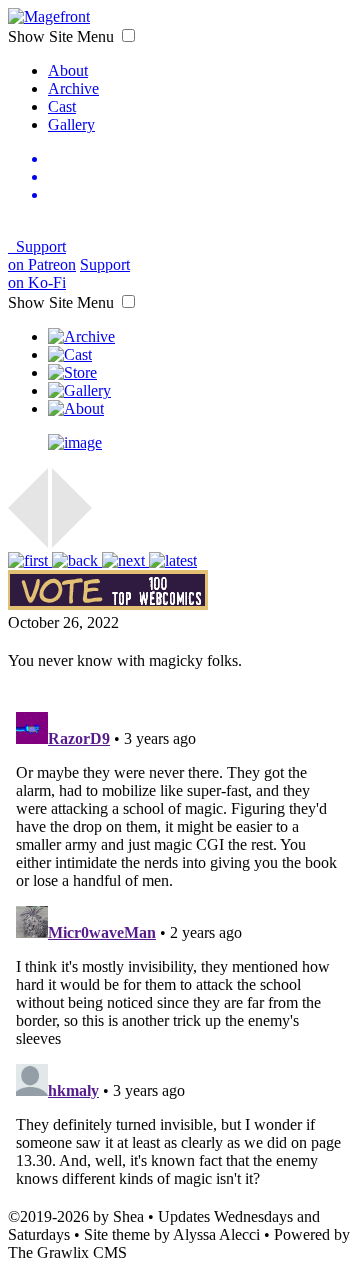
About (68, 70)
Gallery (71, 124)
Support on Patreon (42, 255)
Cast (62, 106)
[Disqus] (180, 954)
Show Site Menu (63, 36)
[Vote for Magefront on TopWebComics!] (108, 604)
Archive (73, 88)
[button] (128, 35)
